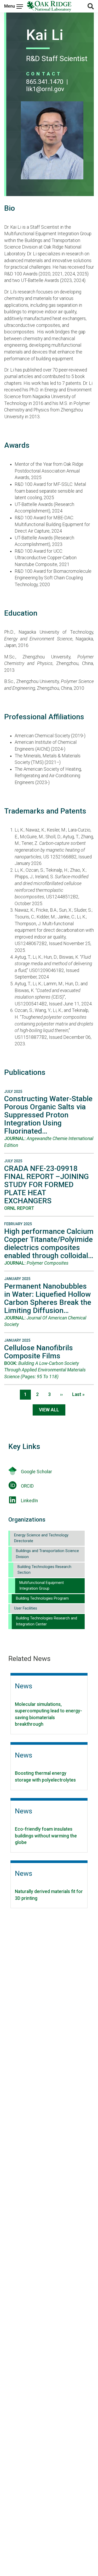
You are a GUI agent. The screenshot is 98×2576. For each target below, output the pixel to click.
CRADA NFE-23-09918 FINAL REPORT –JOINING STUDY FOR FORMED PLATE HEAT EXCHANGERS (47, 1185)
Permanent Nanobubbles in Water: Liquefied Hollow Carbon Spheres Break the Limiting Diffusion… (48, 1298)
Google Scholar (36, 1472)
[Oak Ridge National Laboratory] (49, 6)
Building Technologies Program (42, 1598)
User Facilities (26, 1608)
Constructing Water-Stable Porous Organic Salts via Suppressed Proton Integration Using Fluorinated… (48, 1115)
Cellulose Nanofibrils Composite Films (39, 1352)
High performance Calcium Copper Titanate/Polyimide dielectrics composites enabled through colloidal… (49, 1243)
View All (49, 1410)
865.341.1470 (45, 82)
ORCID (27, 1486)
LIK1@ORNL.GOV (45, 89)
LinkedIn (29, 1501)
